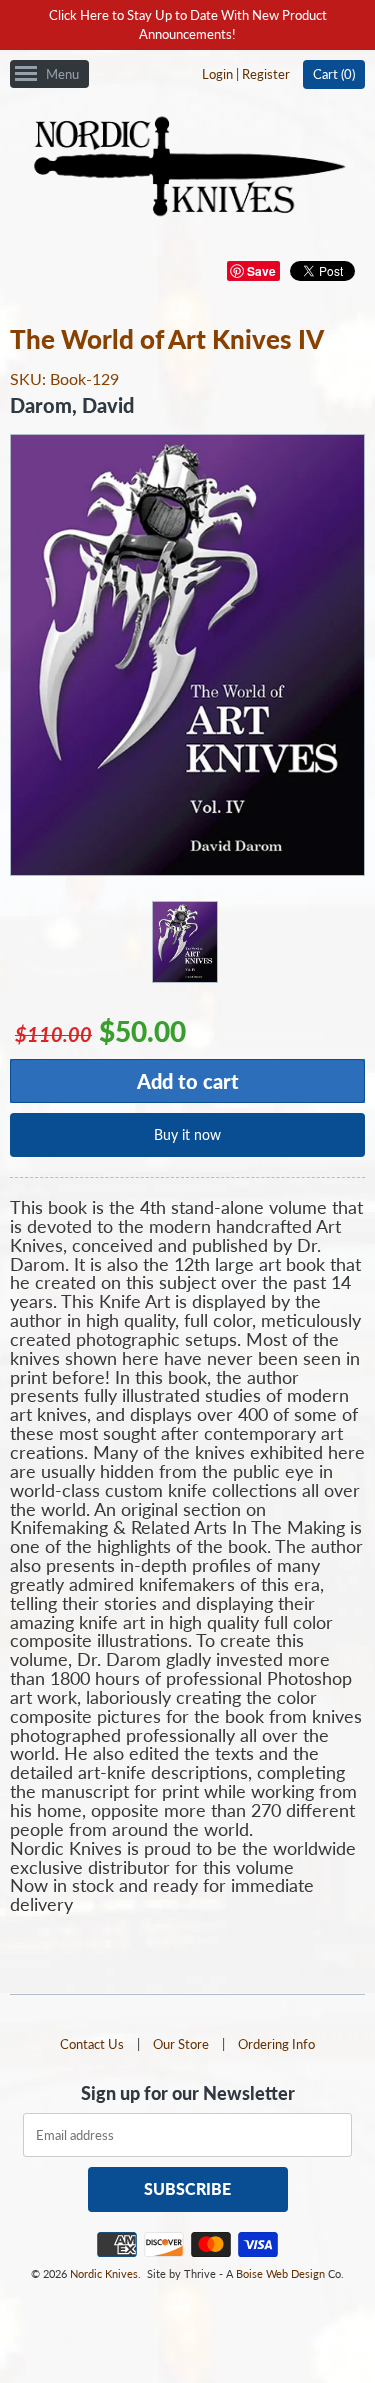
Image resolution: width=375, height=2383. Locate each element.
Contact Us (92, 2044)
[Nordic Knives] (187, 168)
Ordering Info (276, 2044)
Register (266, 74)
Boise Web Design (280, 2273)
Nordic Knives (104, 2273)
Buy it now (187, 1134)
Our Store (181, 2044)
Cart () (334, 74)
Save (261, 271)
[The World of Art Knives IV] (184, 941)
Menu (62, 74)
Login (217, 74)
